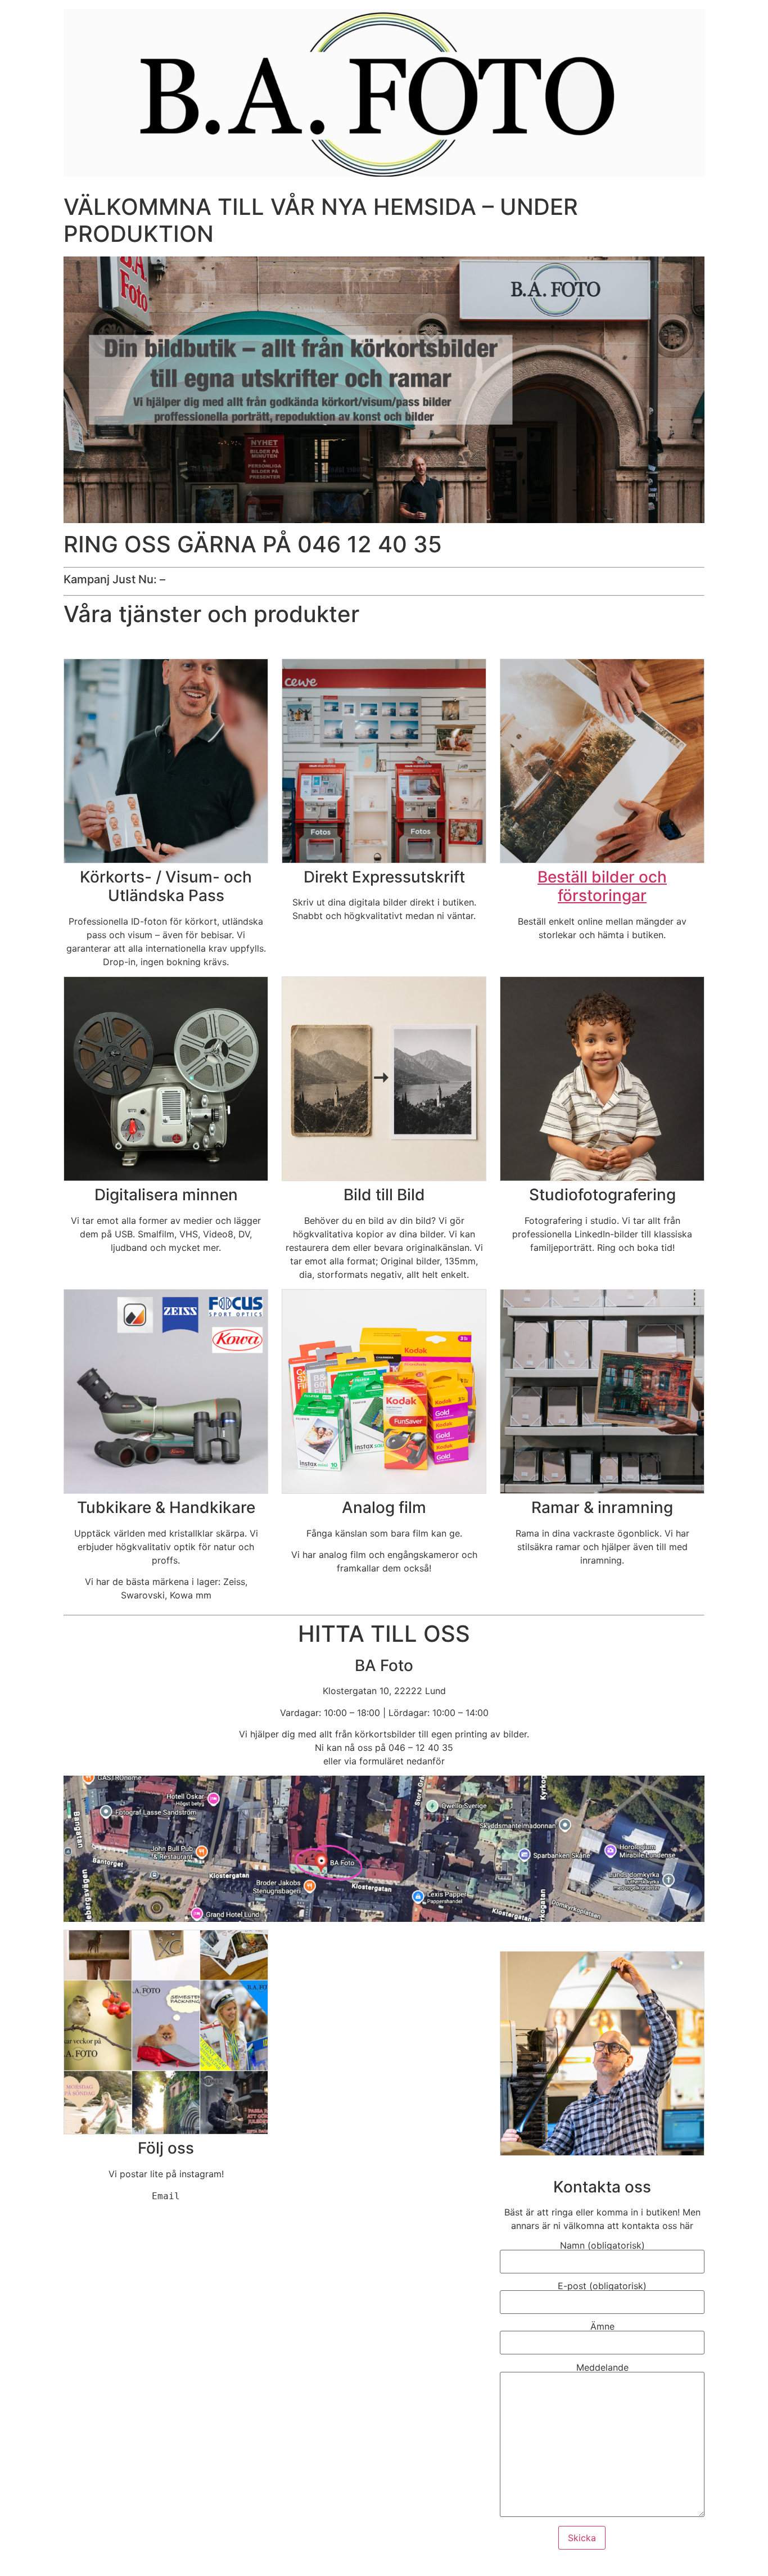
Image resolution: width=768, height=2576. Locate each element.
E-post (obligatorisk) (602, 2286)
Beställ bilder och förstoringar (602, 886)
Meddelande (602, 2368)
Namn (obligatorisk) (602, 2246)
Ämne (602, 2327)
